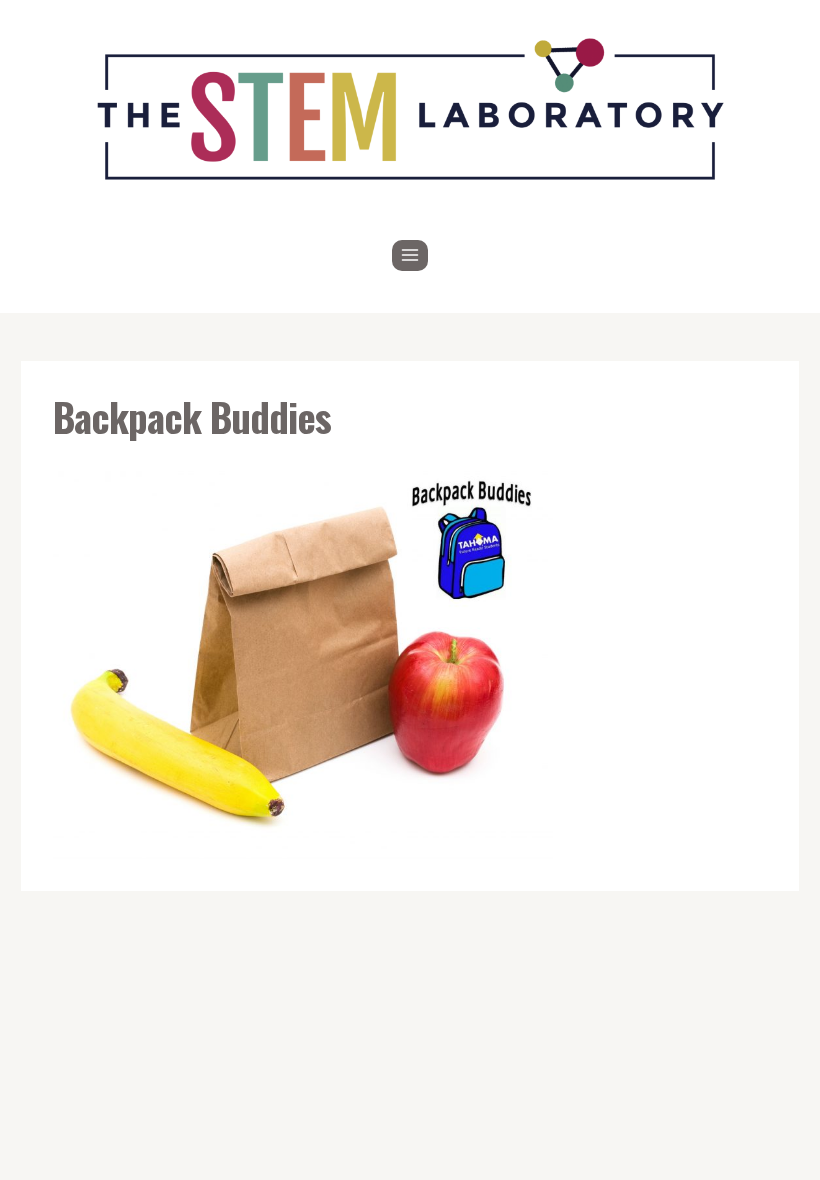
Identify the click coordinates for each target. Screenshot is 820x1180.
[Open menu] (410, 255)
